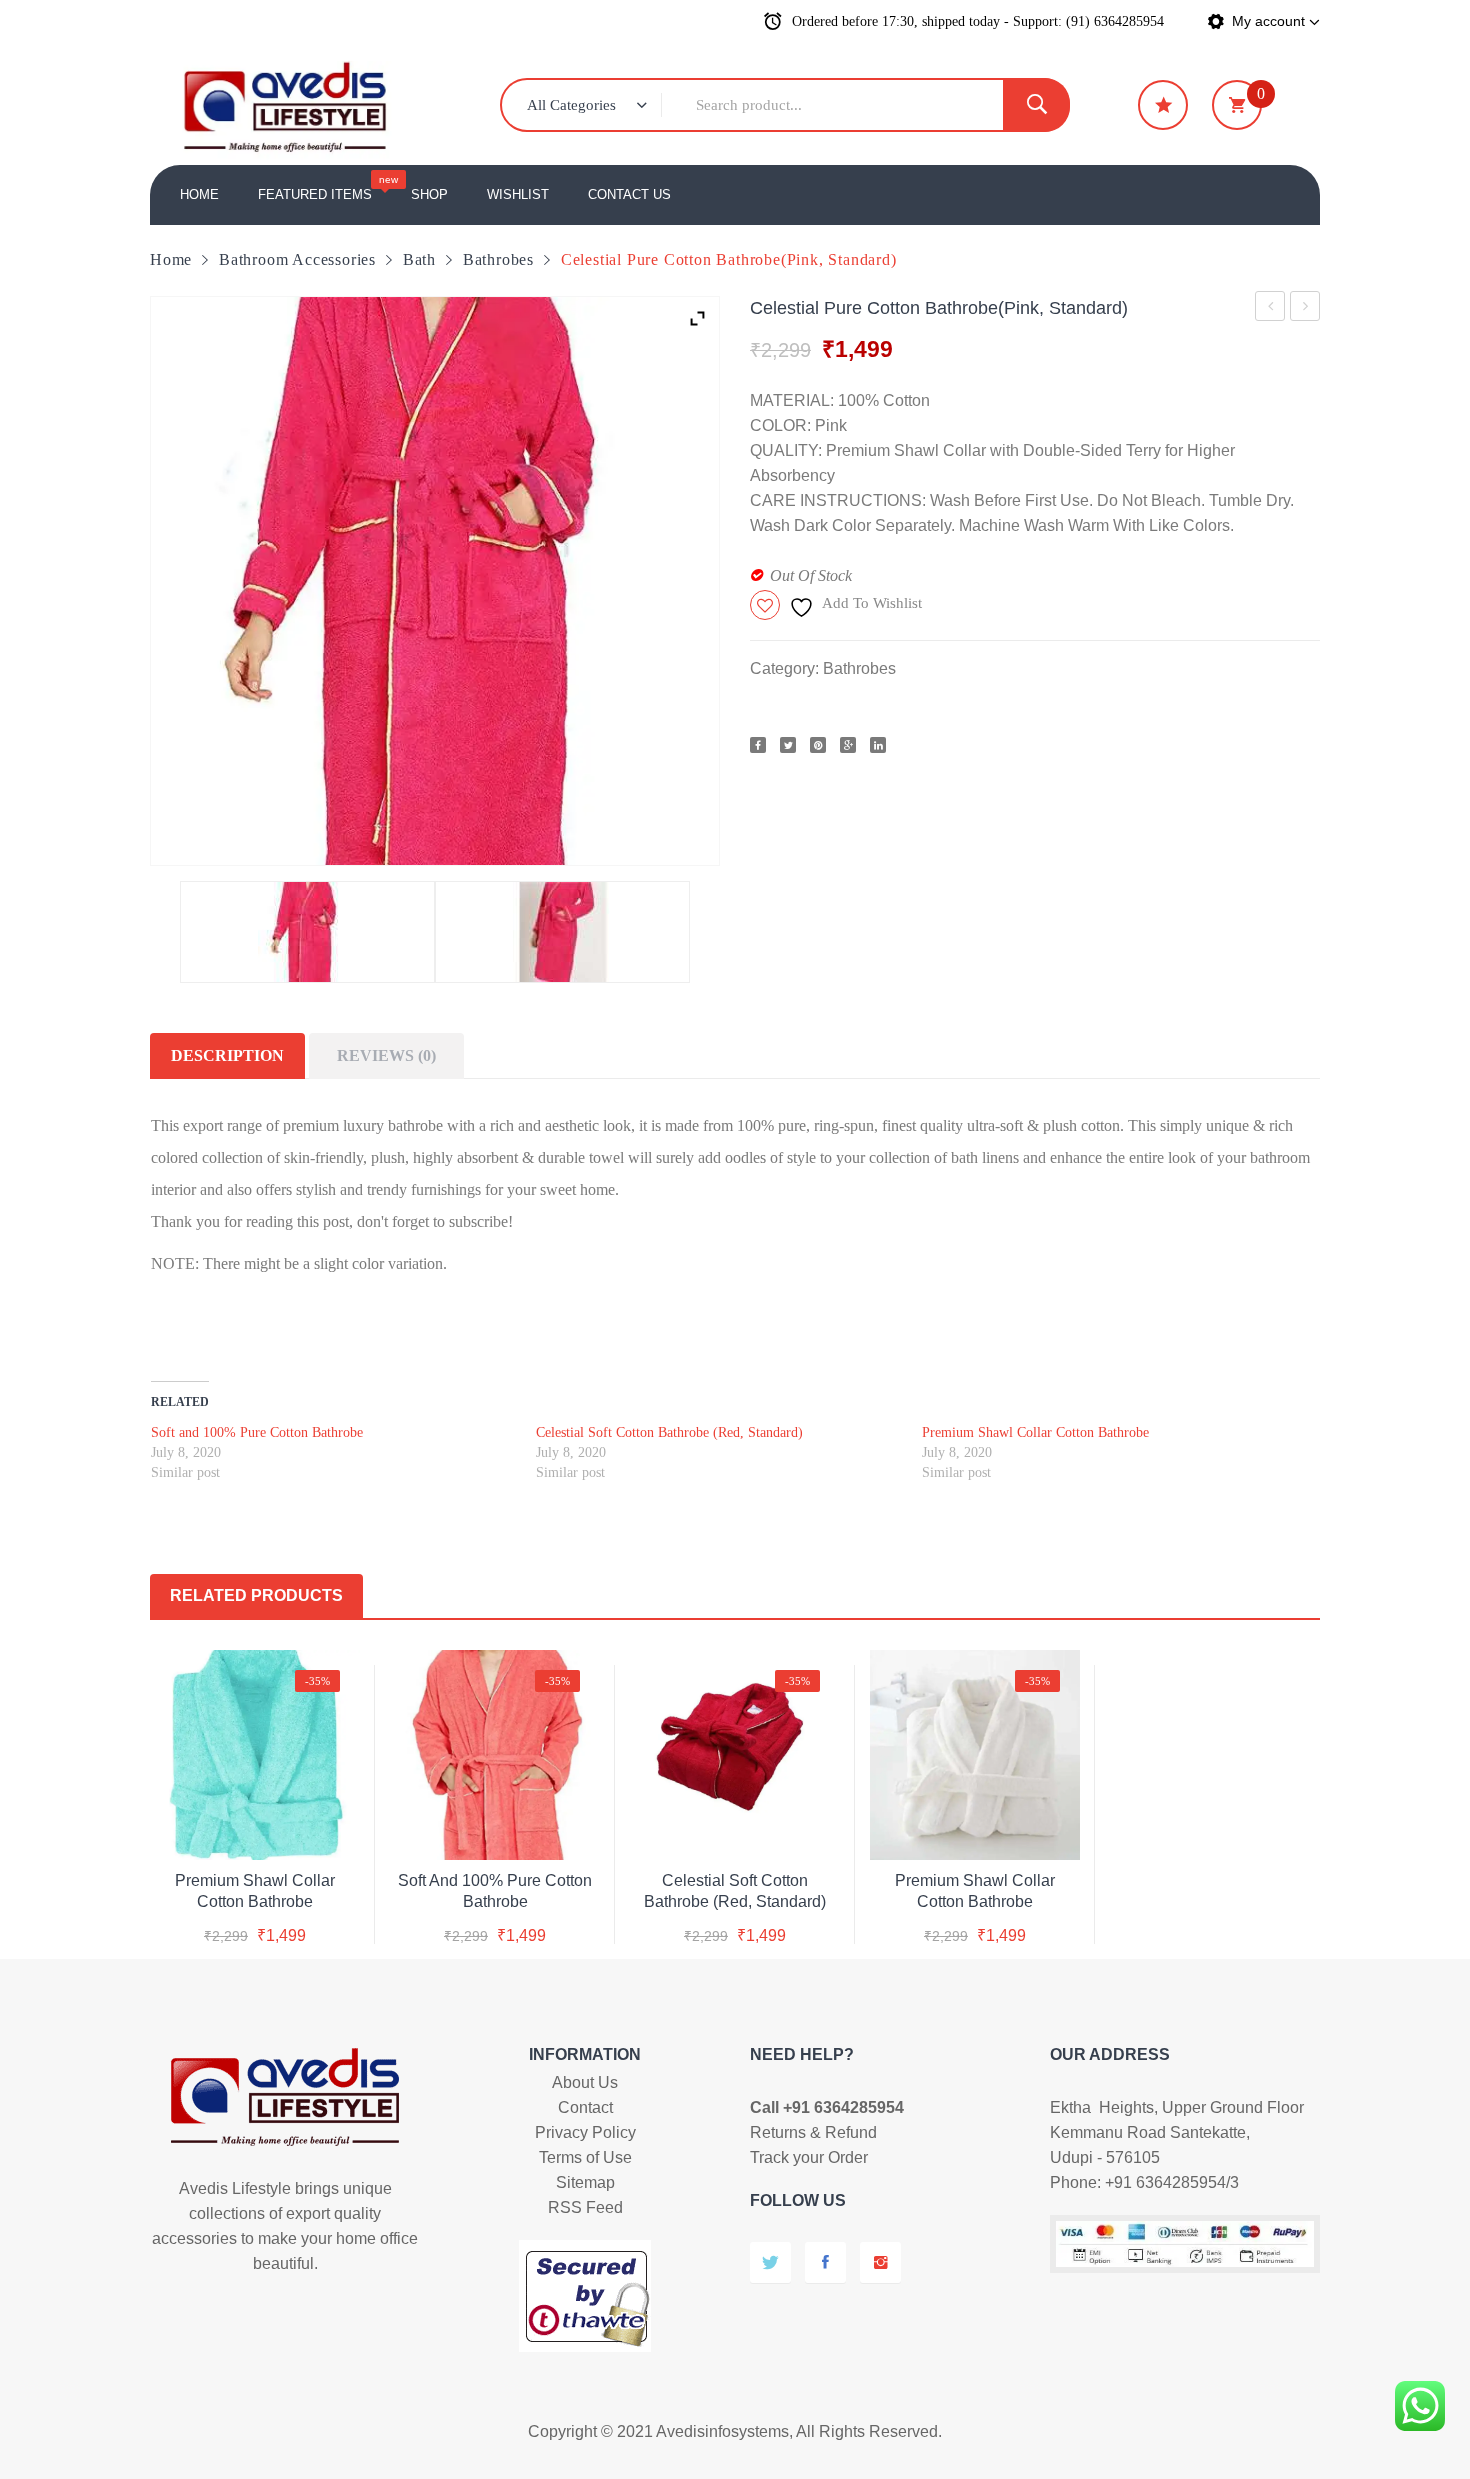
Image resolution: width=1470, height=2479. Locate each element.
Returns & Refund (813, 2132)
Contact (585, 2107)
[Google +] (848, 745)
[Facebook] (758, 745)
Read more (735, 1876)
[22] (562, 932)
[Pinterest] (818, 745)
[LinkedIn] (878, 745)
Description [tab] (227, 1055)
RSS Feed (585, 2207)
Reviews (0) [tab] (386, 1055)
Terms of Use (585, 2157)
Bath (419, 259)
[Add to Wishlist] (251, 1827)
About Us (585, 2082)
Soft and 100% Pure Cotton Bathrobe (1270, 309)
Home (171, 259)
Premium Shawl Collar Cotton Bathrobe (1035, 1432)
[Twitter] (788, 745)
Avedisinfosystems (722, 2431)
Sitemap (585, 2182)
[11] (307, 932)
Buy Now (277, 1917)
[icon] (1163, 105)
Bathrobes (498, 259)
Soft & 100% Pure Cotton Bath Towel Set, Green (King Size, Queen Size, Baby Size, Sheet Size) (1305, 309)
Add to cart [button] (255, 1876)
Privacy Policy (585, 2132)
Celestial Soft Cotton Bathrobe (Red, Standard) (669, 1432)
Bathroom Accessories (297, 259)
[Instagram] (880, 2262)
